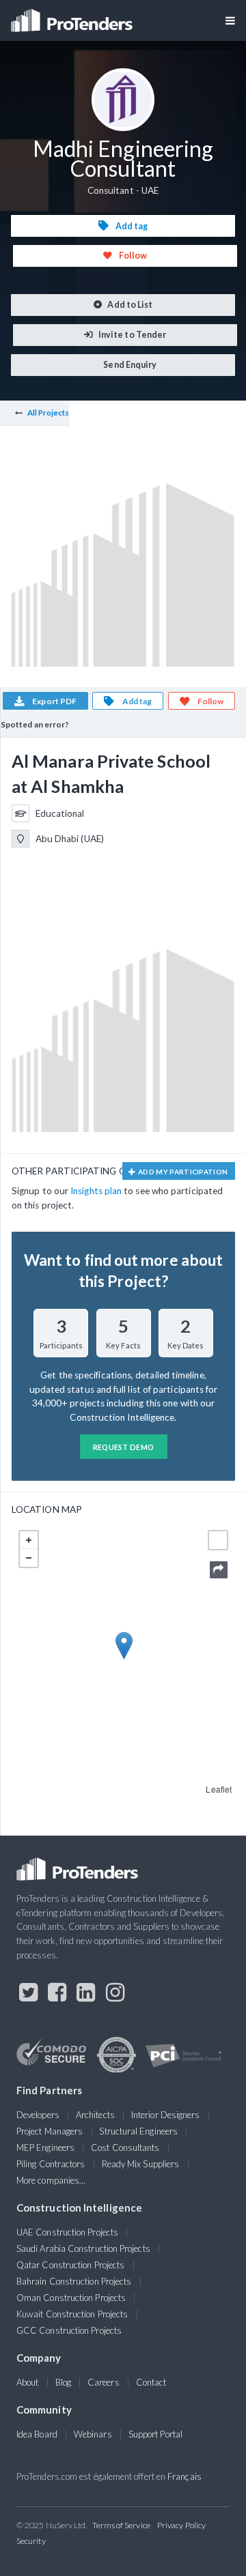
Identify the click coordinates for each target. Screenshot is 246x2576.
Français (184, 2476)
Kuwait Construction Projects (72, 2314)
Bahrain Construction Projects (74, 2281)
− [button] (29, 1558)
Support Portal (155, 2434)
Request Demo (124, 1447)
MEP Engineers (45, 2147)
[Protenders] (73, 16)
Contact (151, 2382)
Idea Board (37, 2434)
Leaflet (219, 1789)
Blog (63, 2382)
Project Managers (50, 2131)
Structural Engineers (138, 2131)
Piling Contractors (51, 2164)
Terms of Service (121, 2525)
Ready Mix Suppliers (141, 2164)
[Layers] (218, 1540)
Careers (104, 2382)
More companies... (51, 2180)
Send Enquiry (129, 365)
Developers (38, 2115)
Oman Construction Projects (71, 2298)
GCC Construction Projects (69, 2330)
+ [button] (29, 1540)
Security (31, 2541)
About (27, 2382)
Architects (95, 2115)
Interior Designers (165, 2115)
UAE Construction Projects (67, 2232)
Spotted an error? (35, 724)
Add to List (129, 305)
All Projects (49, 413)
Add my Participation (182, 1172)
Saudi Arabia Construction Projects (83, 2248)
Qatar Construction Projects (70, 2265)
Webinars (93, 2434)
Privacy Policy (181, 2525)
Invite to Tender (132, 335)
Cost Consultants (125, 2147)
